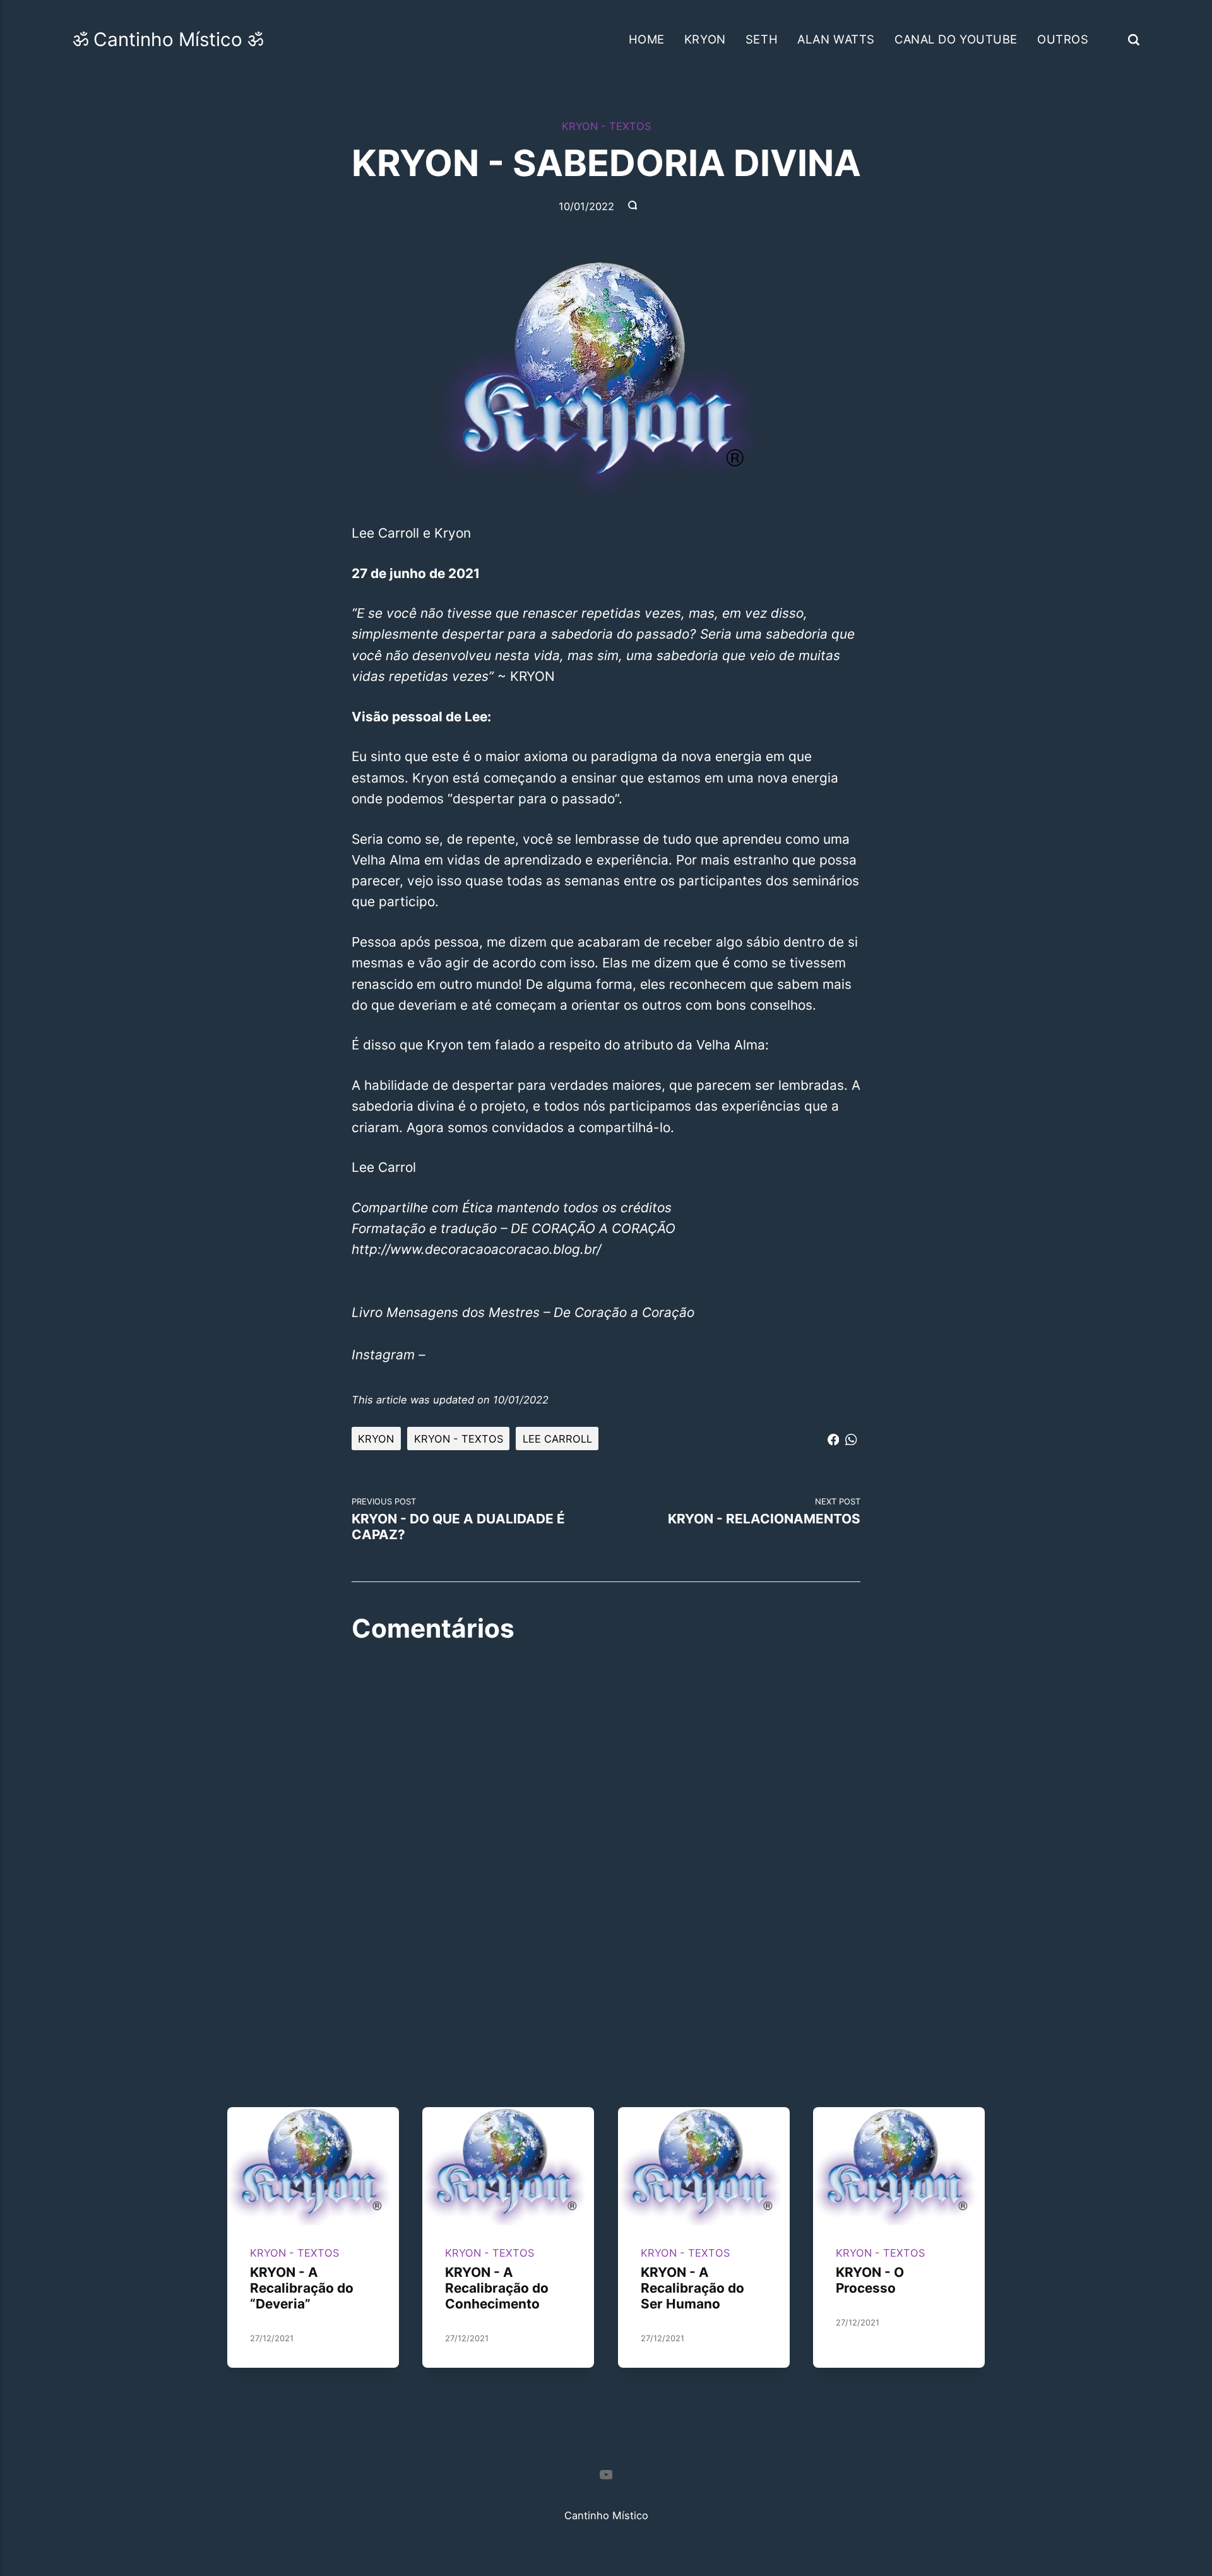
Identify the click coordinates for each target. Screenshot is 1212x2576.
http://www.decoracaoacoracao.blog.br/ (476, 1249)
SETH (762, 39)
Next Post (764, 1511)
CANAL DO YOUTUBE (956, 39)
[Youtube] (606, 2477)
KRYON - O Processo (870, 2280)
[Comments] (634, 206)
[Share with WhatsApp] (851, 1437)
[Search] (1134, 39)
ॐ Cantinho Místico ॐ (168, 39)
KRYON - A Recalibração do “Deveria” (302, 2288)
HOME (647, 39)
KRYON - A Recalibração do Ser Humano (692, 2288)
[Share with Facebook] (833, 1437)
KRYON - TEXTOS (606, 126)
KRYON (705, 39)
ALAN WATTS (836, 39)
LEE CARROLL (557, 1439)
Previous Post (458, 1519)
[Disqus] (606, 1818)
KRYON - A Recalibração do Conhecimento (497, 2288)
